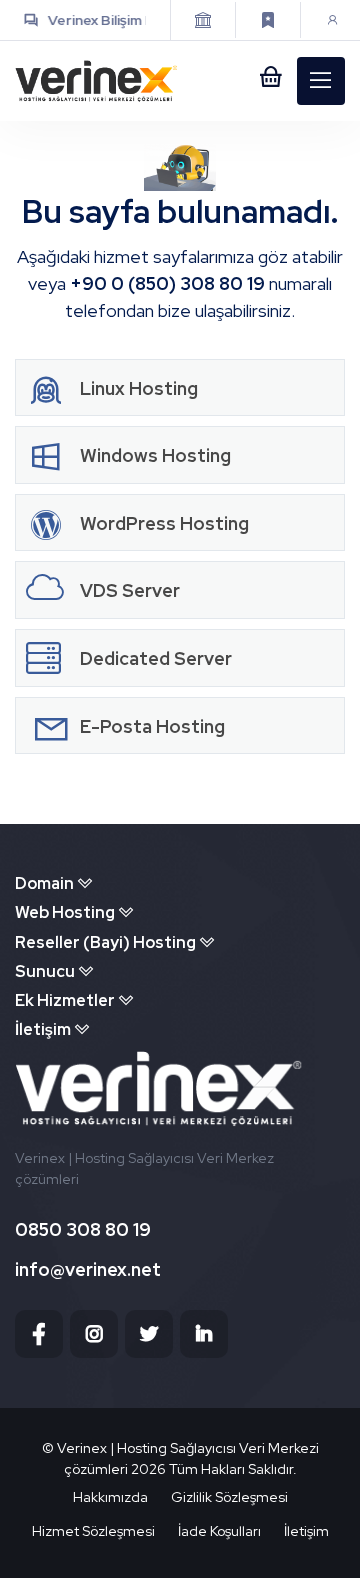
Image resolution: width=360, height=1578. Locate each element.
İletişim (306, 1531)
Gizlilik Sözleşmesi (229, 1497)
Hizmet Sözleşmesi (93, 1531)
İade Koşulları (219, 1531)
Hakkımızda (110, 1497)
